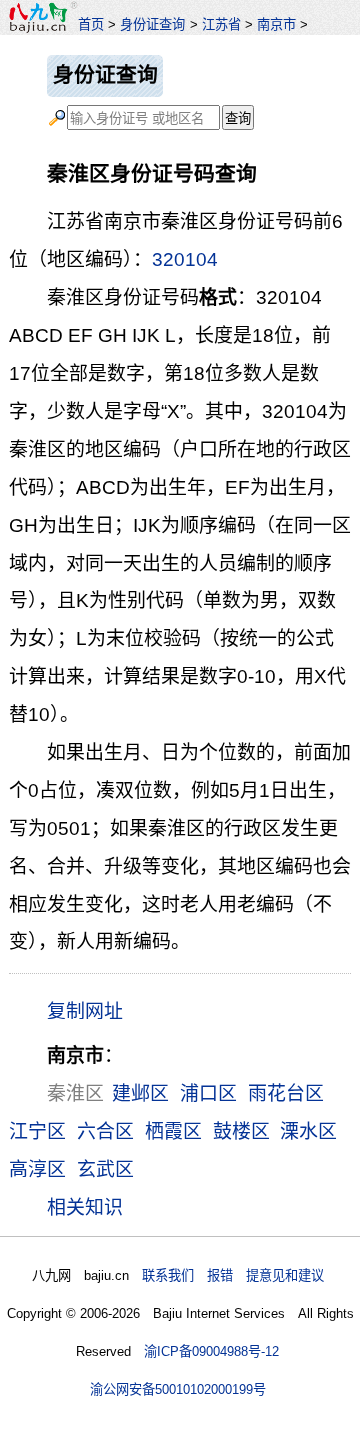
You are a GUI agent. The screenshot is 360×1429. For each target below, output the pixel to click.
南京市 (276, 24)
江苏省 (221, 24)
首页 (91, 24)
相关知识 (85, 1207)
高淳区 (37, 1169)
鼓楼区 (241, 1131)
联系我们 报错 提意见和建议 (233, 1275)
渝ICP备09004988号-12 (211, 1351)
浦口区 (208, 1093)
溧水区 (308, 1131)
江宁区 (37, 1131)
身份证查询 (152, 24)
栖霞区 (173, 1131)
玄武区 (105, 1169)
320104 (185, 259)
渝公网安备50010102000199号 (178, 1389)
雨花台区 (286, 1093)
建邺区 (140, 1093)
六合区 (105, 1131)
